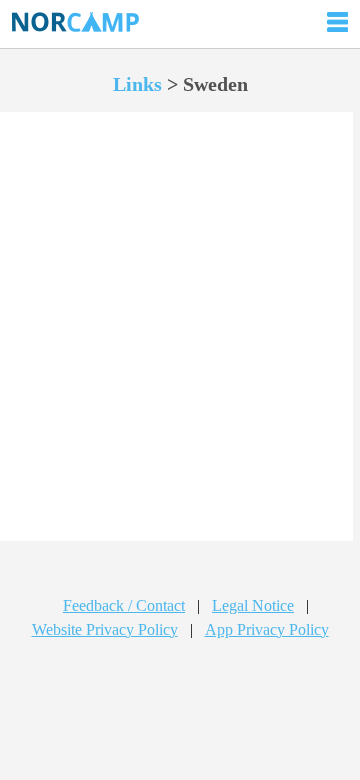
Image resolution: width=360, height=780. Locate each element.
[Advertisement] (180, 347)
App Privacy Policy (267, 629)
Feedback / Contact (124, 605)
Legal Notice (253, 605)
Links (137, 84)
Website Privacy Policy (105, 629)
